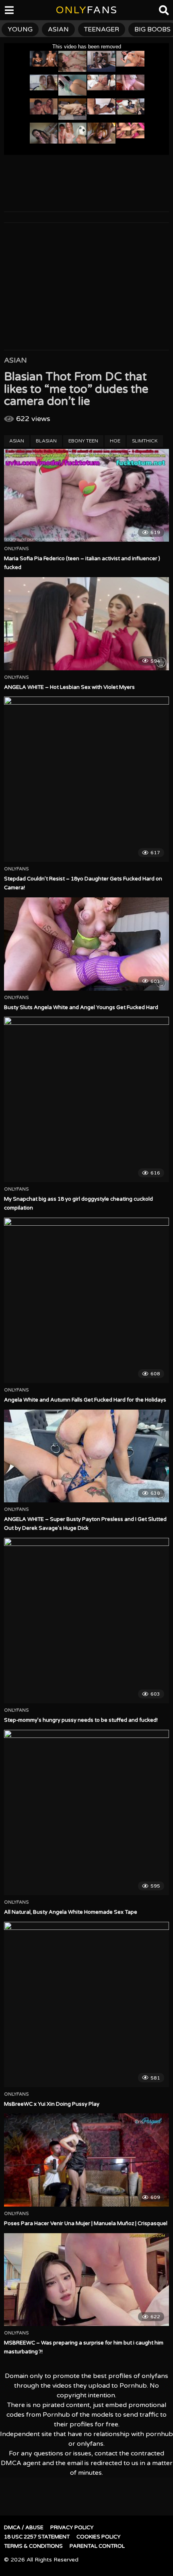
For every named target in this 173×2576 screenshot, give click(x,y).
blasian (46, 441)
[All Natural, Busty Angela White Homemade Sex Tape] (86, 1813)
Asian (15, 360)
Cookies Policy (99, 2537)
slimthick (145, 441)
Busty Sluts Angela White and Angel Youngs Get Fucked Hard (81, 1007)
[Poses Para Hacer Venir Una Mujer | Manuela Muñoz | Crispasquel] (86, 2160)
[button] (13, 12)
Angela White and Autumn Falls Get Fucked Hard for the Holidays (85, 1400)
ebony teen (83, 441)
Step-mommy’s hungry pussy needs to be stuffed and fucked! (81, 1720)
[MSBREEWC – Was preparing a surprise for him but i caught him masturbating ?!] (86, 2280)
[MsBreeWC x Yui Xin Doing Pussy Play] (86, 2004)
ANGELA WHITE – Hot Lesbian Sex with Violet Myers (69, 687)
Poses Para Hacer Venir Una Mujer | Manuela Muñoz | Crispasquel (86, 2223)
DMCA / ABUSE (24, 2528)
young (20, 29)
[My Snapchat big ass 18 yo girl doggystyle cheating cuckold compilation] (86, 1099)
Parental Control (97, 2546)
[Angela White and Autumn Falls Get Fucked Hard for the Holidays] (86, 1300)
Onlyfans (16, 549)
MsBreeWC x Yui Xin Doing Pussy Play (52, 2104)
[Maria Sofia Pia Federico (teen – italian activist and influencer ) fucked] (86, 495)
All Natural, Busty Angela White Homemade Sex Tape (71, 1912)
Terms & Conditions (33, 2546)
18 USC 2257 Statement (37, 2537)
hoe (115, 441)
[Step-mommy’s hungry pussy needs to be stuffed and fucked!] (86, 1621)
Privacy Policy (72, 2528)
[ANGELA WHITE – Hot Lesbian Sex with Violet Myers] (86, 624)
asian (58, 29)
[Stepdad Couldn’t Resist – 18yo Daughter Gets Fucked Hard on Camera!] (86, 779)
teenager (102, 29)
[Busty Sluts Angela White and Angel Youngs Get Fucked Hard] (86, 944)
